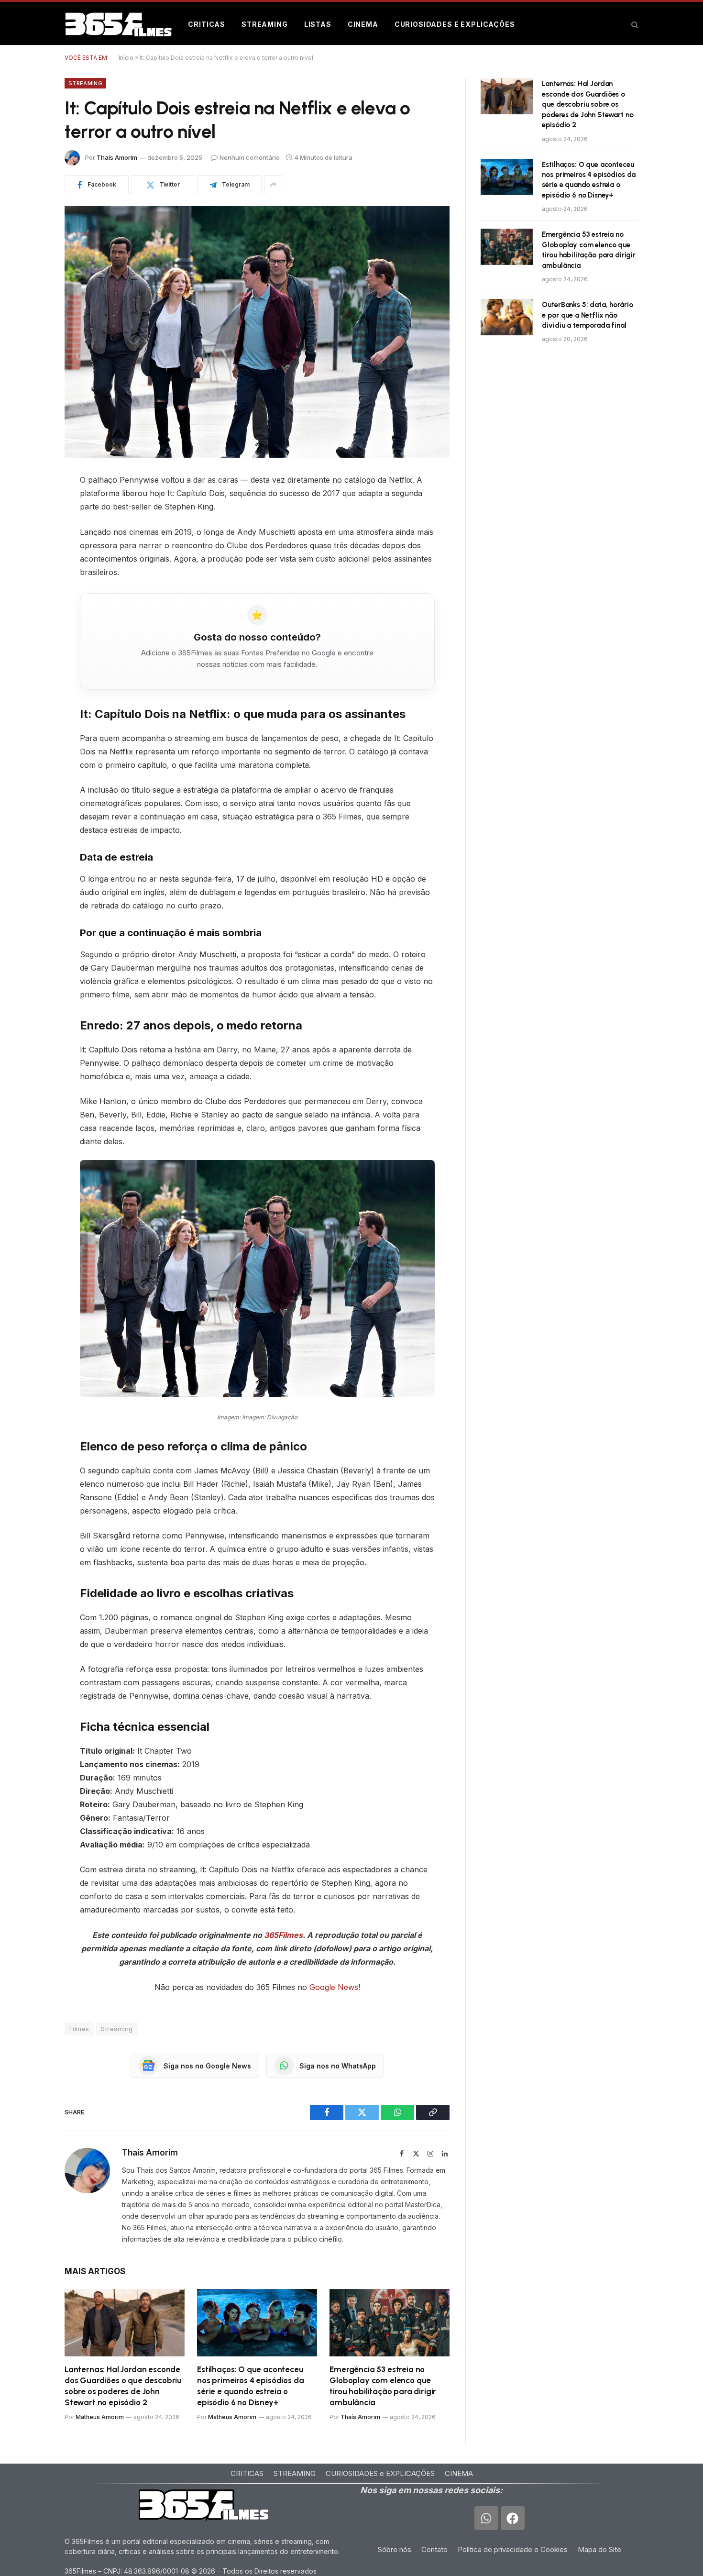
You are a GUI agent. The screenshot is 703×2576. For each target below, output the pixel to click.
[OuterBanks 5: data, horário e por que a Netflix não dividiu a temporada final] (507, 317)
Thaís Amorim (117, 157)
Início (126, 58)
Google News (334, 1987)
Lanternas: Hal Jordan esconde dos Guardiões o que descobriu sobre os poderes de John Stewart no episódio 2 (123, 2386)
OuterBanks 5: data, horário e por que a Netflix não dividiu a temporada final (587, 315)
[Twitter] (31, 530)
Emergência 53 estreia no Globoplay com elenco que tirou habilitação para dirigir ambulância (383, 2386)
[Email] (31, 603)
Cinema (363, 24)
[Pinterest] (31, 554)
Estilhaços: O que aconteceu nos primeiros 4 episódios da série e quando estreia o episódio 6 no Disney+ (250, 2386)
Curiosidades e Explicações (455, 24)
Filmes (79, 2029)
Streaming (265, 24)
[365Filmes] (118, 24)
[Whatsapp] (486, 2518)
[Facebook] (31, 505)
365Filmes (283, 1935)
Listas (318, 24)
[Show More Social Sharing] (273, 185)
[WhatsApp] (31, 578)
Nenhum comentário (250, 157)
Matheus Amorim (100, 2417)
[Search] (634, 25)
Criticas (207, 24)
